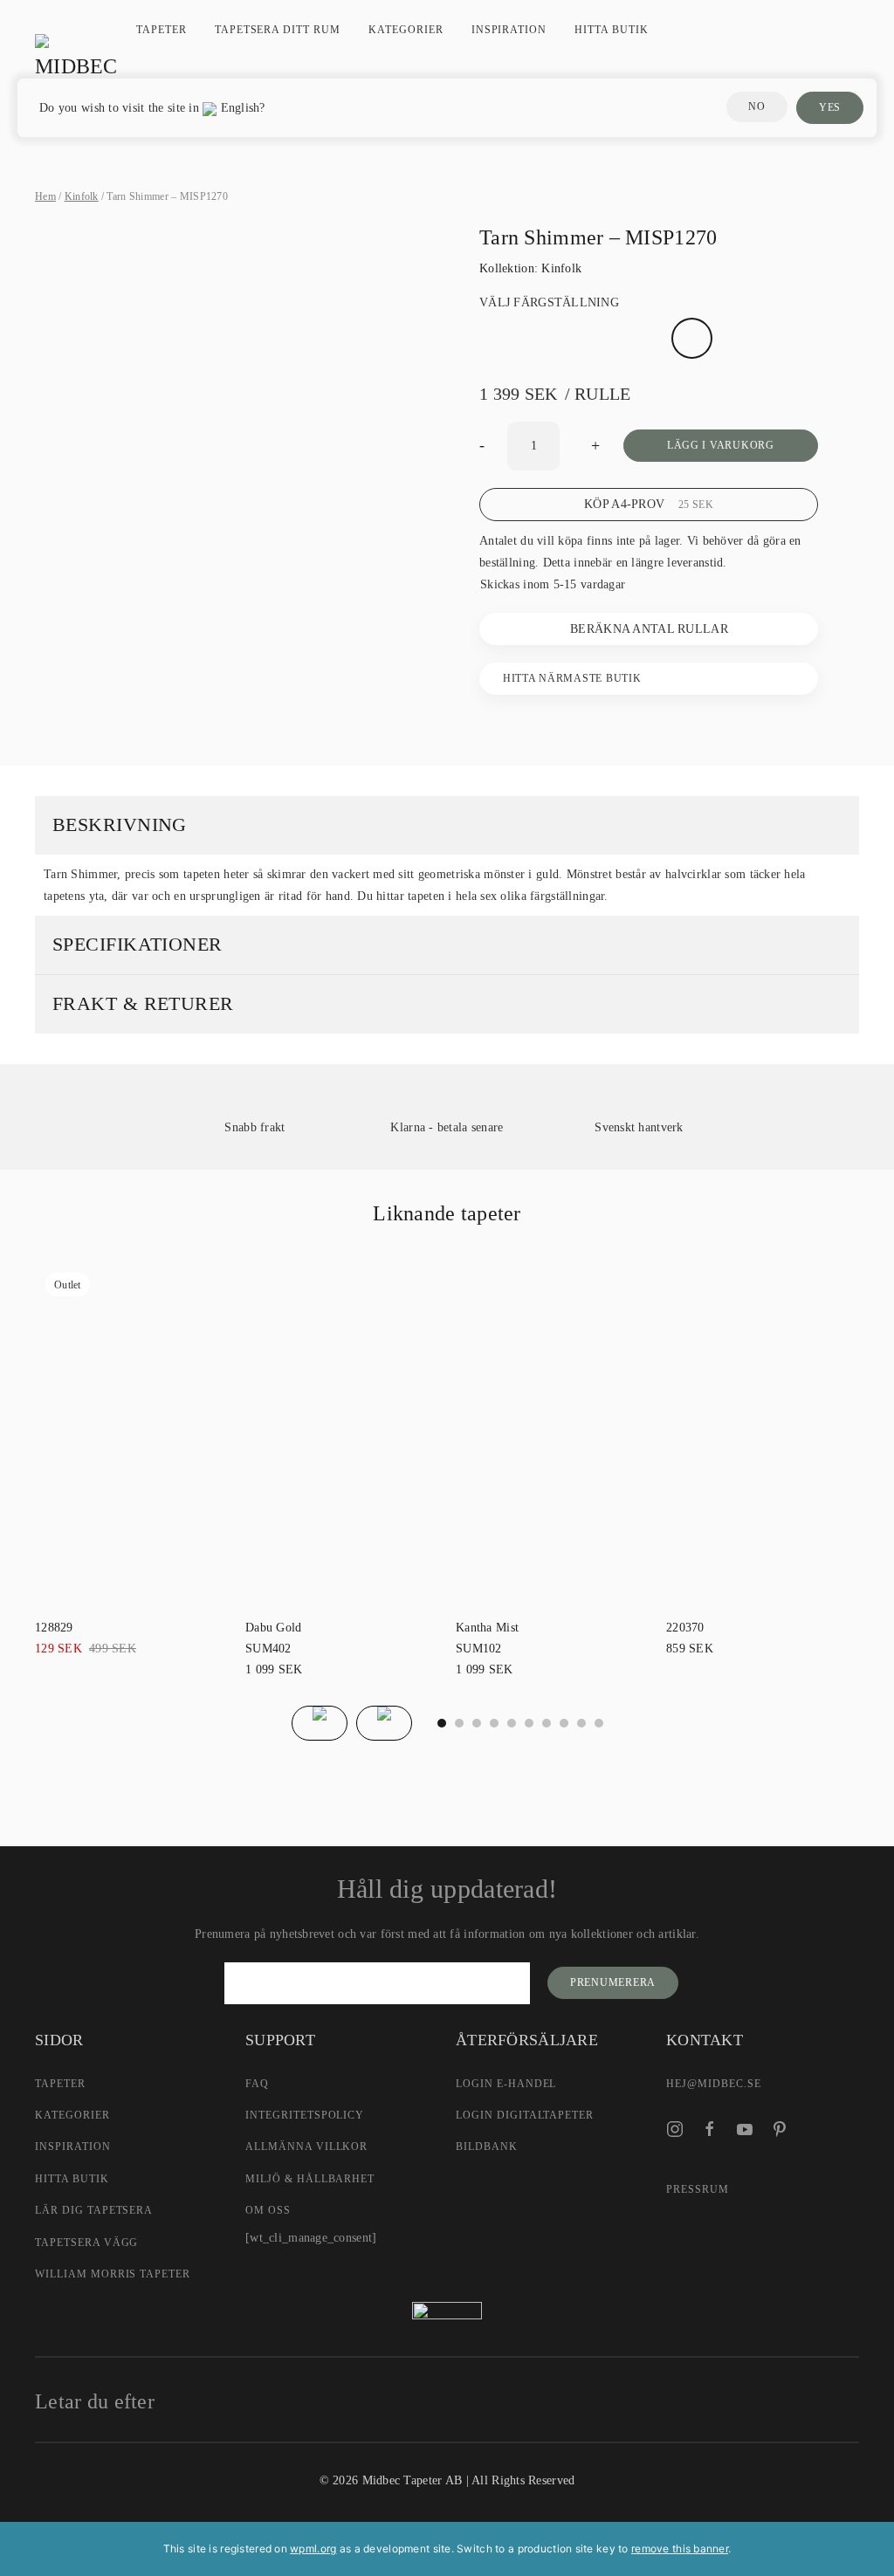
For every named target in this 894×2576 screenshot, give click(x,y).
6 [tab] (547, 1723)
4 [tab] (512, 1723)
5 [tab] (529, 1723)
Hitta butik (612, 30)
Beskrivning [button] (120, 824)
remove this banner (680, 2549)
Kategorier (72, 2115)
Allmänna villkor (306, 2147)
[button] (237, 724)
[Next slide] (384, 1723)
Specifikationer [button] (138, 944)
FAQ (257, 2084)
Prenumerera (613, 1982)
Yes (830, 107)
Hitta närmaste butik (572, 678)
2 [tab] (477, 1723)
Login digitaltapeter (525, 2115)
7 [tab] (564, 1723)
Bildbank (487, 2147)
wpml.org (313, 2549)
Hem (45, 196)
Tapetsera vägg (86, 2243)
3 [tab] (494, 1723)
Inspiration (509, 30)
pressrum (698, 2189)
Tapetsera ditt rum (278, 30)
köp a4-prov (649, 504)
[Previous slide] (320, 1723)
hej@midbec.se (713, 2084)
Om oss (268, 2210)
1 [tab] (459, 1723)
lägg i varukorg (721, 445)
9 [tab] (599, 1723)
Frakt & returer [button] (143, 1003)
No (756, 106)
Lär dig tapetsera (94, 2210)
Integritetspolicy (305, 2115)
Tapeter (162, 30)
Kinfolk (82, 196)
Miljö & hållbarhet (310, 2179)
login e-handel (506, 2084)
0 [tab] (442, 1723)
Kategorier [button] (406, 30)
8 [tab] (581, 1723)
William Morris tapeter (113, 2274)
